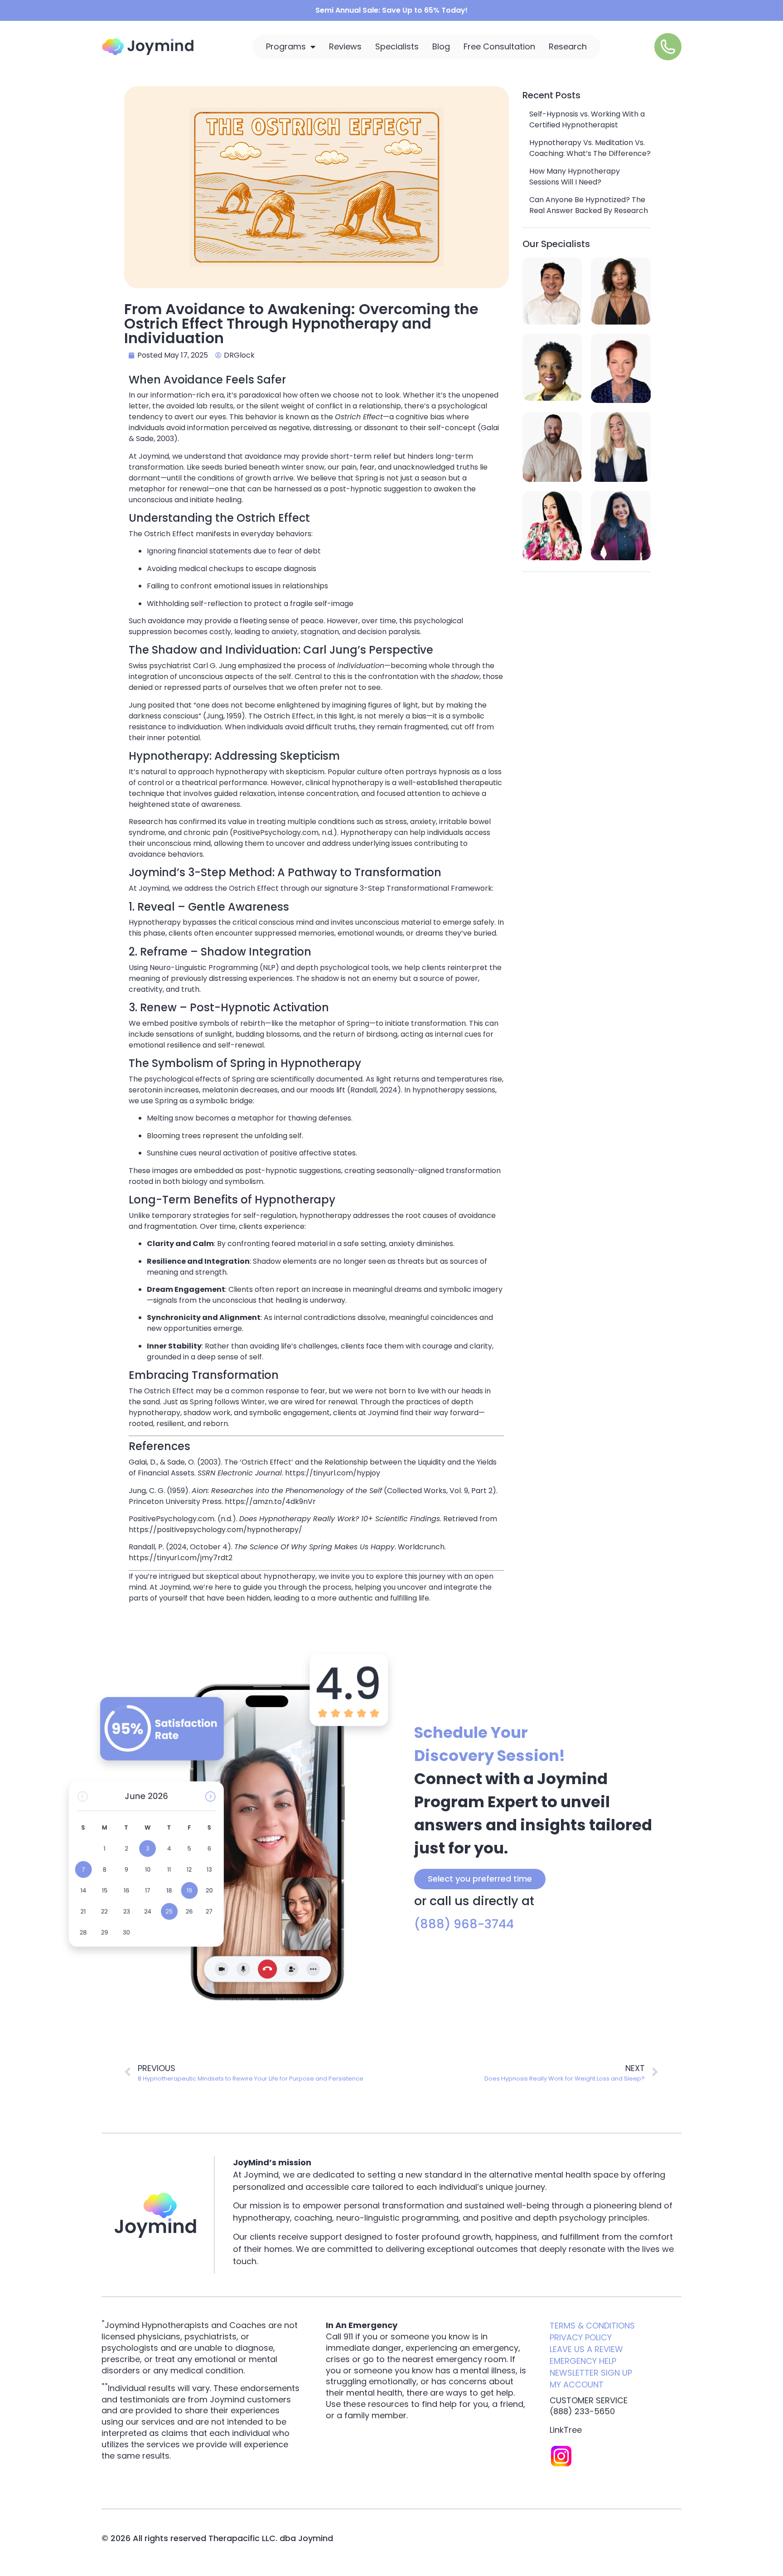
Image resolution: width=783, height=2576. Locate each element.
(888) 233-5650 (582, 2411)
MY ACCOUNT (577, 2384)
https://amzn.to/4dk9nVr (270, 1501)
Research (568, 46)
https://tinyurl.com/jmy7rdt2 (181, 1558)
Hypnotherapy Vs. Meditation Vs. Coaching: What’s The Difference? (590, 148)
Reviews (345, 46)
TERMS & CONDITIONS (592, 2326)
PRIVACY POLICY (581, 2337)
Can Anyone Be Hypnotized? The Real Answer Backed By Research (589, 205)
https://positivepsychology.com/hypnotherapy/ (215, 1530)
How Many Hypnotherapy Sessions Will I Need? (575, 177)
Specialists (397, 46)
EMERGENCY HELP (583, 2361)
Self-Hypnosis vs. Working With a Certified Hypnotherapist (587, 119)
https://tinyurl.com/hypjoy (333, 1473)
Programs (286, 46)
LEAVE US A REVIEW (586, 2349)
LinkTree (566, 2430)
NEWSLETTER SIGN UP (591, 2373)
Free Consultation (499, 46)
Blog (441, 46)
